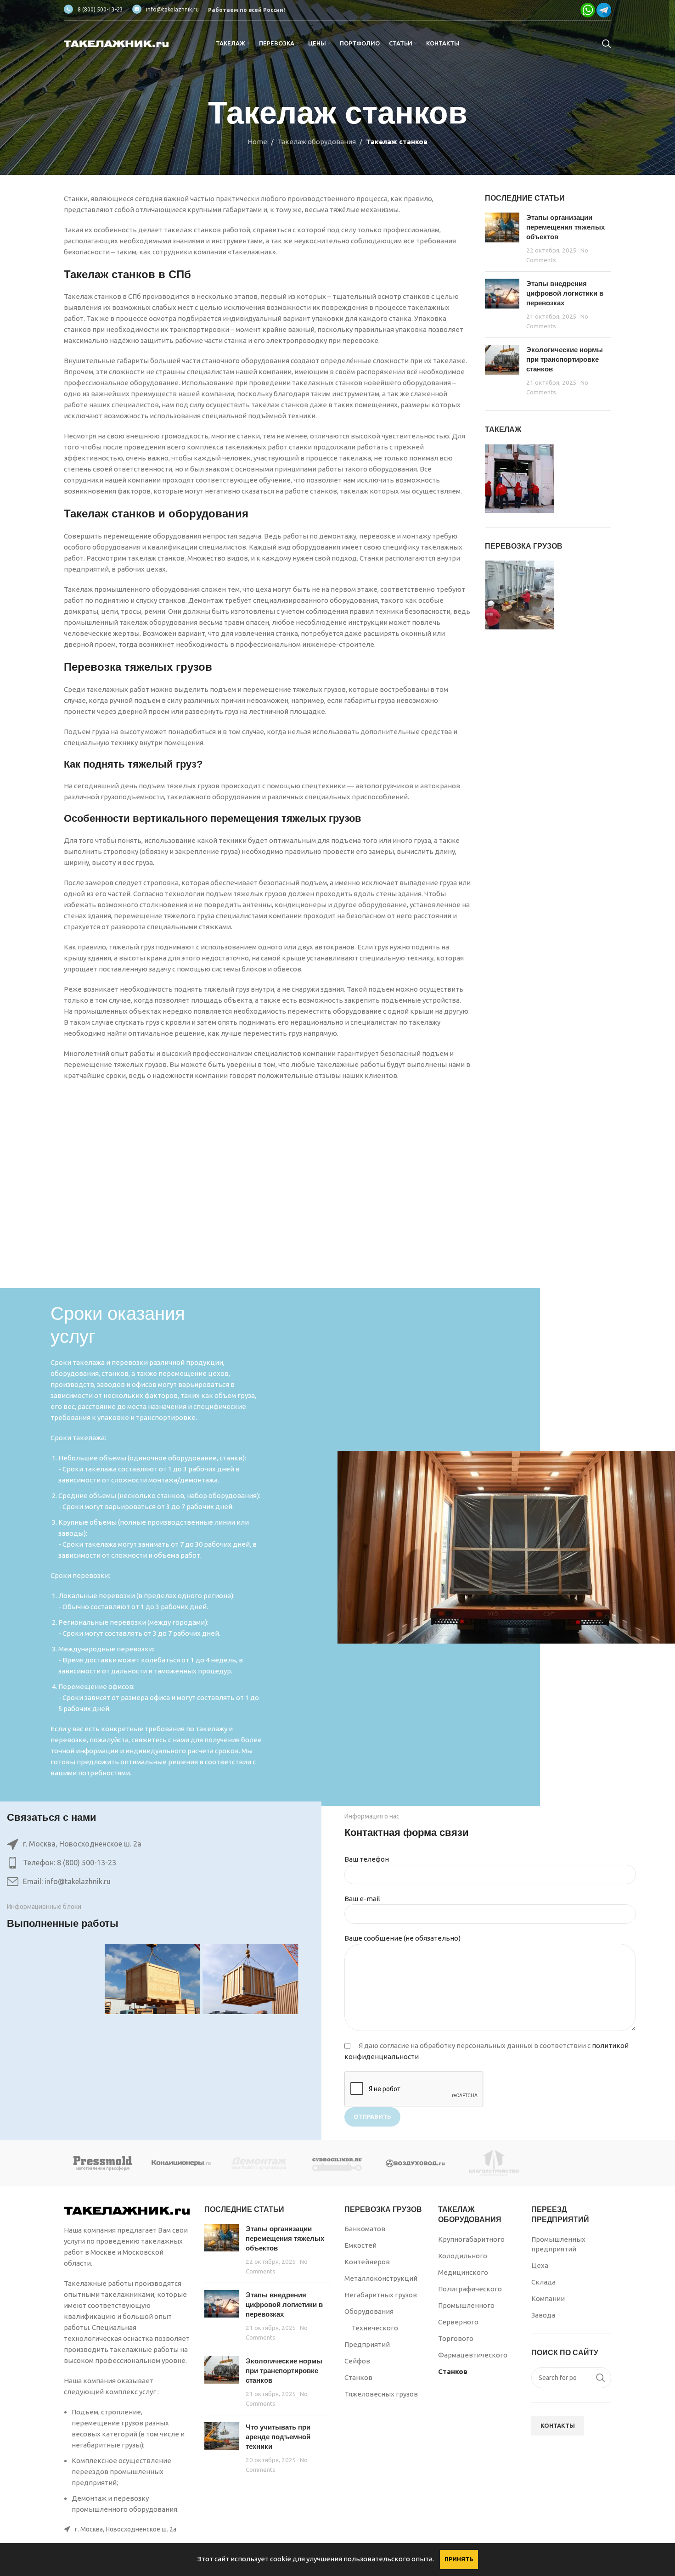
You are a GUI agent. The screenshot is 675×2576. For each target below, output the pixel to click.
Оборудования (369, 2311)
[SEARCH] (601, 2378)
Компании (548, 2298)
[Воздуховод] (416, 2163)
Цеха (540, 2265)
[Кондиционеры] (181, 2163)
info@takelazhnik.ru (172, 9)
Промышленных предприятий (558, 2244)
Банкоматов (365, 2229)
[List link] (152, 1863)
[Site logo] (117, 43)
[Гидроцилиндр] (337, 2163)
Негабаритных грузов (381, 2295)
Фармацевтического (473, 2355)
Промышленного (466, 2305)
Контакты (558, 2425)
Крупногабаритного (471, 2239)
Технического (375, 2328)
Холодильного (463, 2256)
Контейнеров (367, 2262)
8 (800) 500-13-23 (100, 9)
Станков (358, 2377)
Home (257, 142)
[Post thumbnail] (502, 239)
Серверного (458, 2322)
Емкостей (360, 2245)
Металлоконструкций (381, 2278)
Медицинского (463, 2272)
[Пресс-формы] (103, 2163)
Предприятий (367, 2344)
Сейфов (357, 2361)
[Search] (607, 44)
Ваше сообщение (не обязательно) (402, 1938)
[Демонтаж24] (259, 2163)
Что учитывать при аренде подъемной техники (278, 2437)
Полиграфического (470, 2289)
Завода (543, 2315)
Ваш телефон (367, 1859)
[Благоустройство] (494, 2163)
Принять (459, 2559)
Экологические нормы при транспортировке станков (565, 359)
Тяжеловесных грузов (381, 2394)
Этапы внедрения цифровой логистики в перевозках (565, 293)
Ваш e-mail (362, 1899)
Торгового (456, 2338)
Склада (543, 2282)
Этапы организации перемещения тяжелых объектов (565, 227)
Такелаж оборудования (317, 142)
